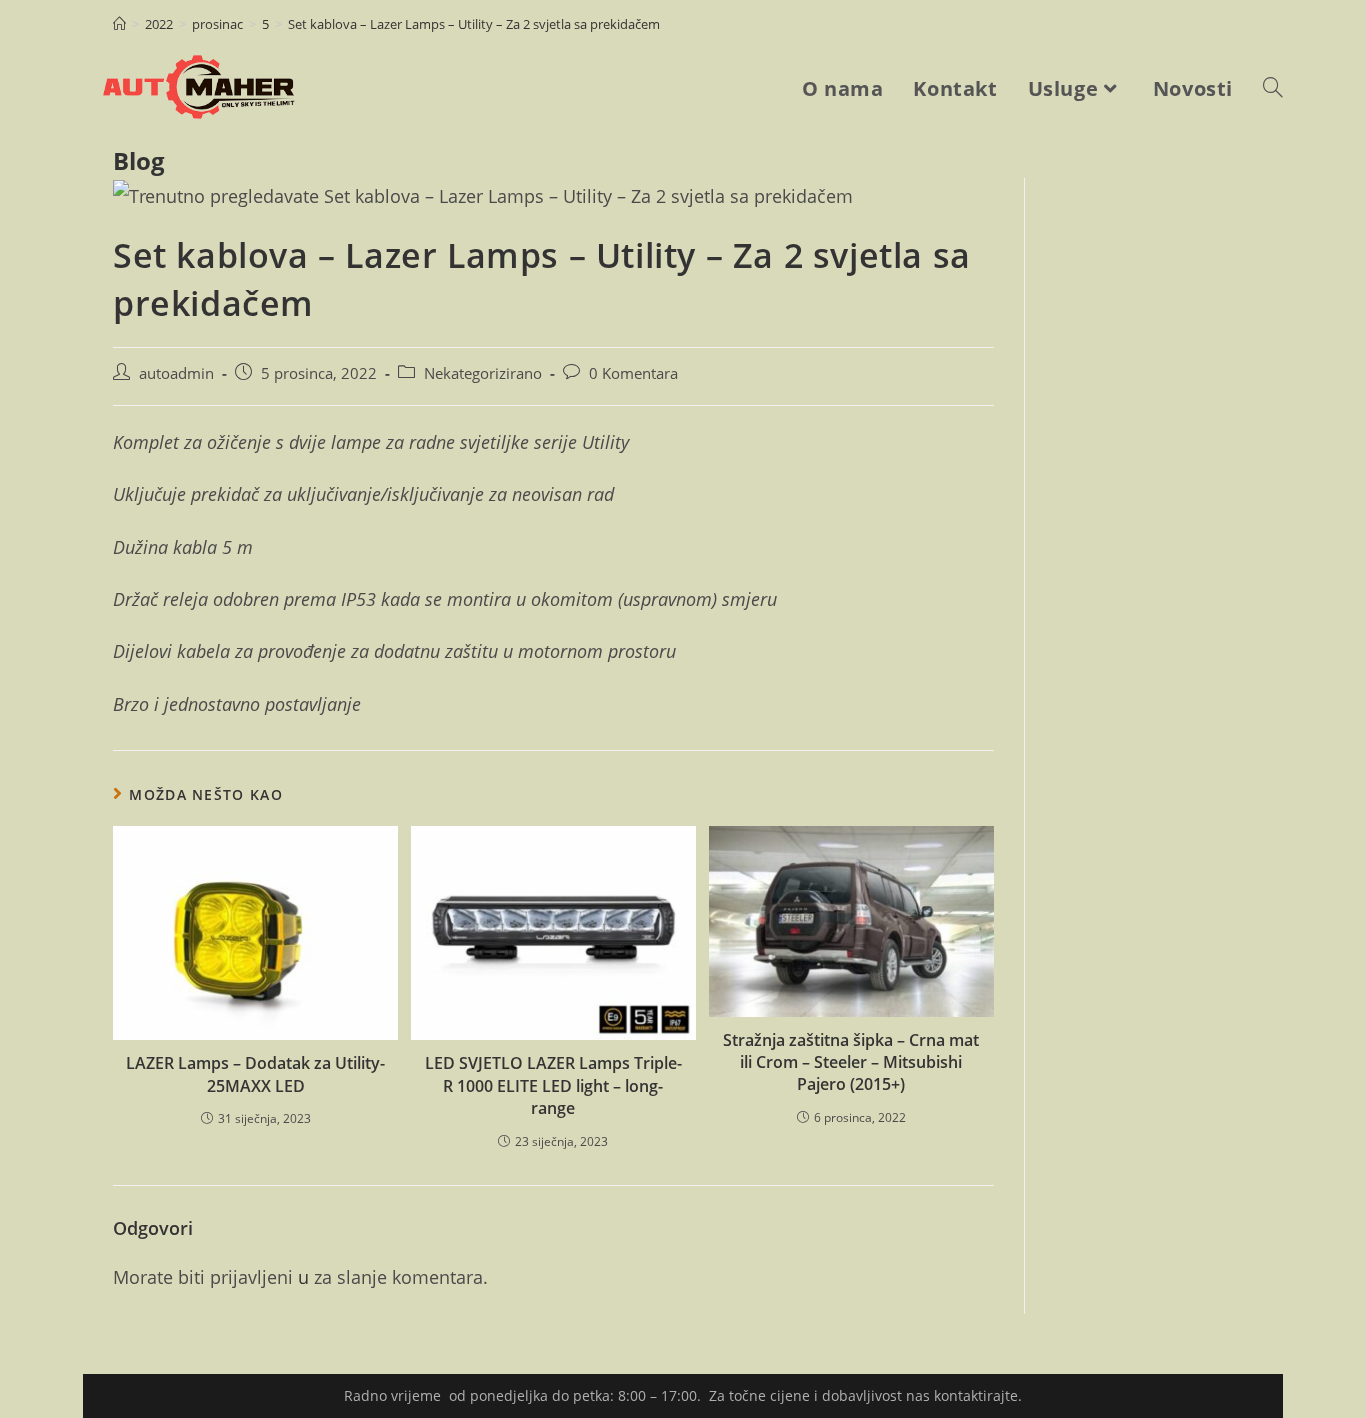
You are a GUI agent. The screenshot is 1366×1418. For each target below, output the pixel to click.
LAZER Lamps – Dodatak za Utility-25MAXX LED (255, 1074)
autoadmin (176, 373)
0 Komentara (633, 373)
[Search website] (1273, 89)
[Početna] (119, 24)
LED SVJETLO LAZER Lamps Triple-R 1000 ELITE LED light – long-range (553, 1085)
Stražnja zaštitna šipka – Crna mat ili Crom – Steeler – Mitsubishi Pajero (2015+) (851, 1062)
